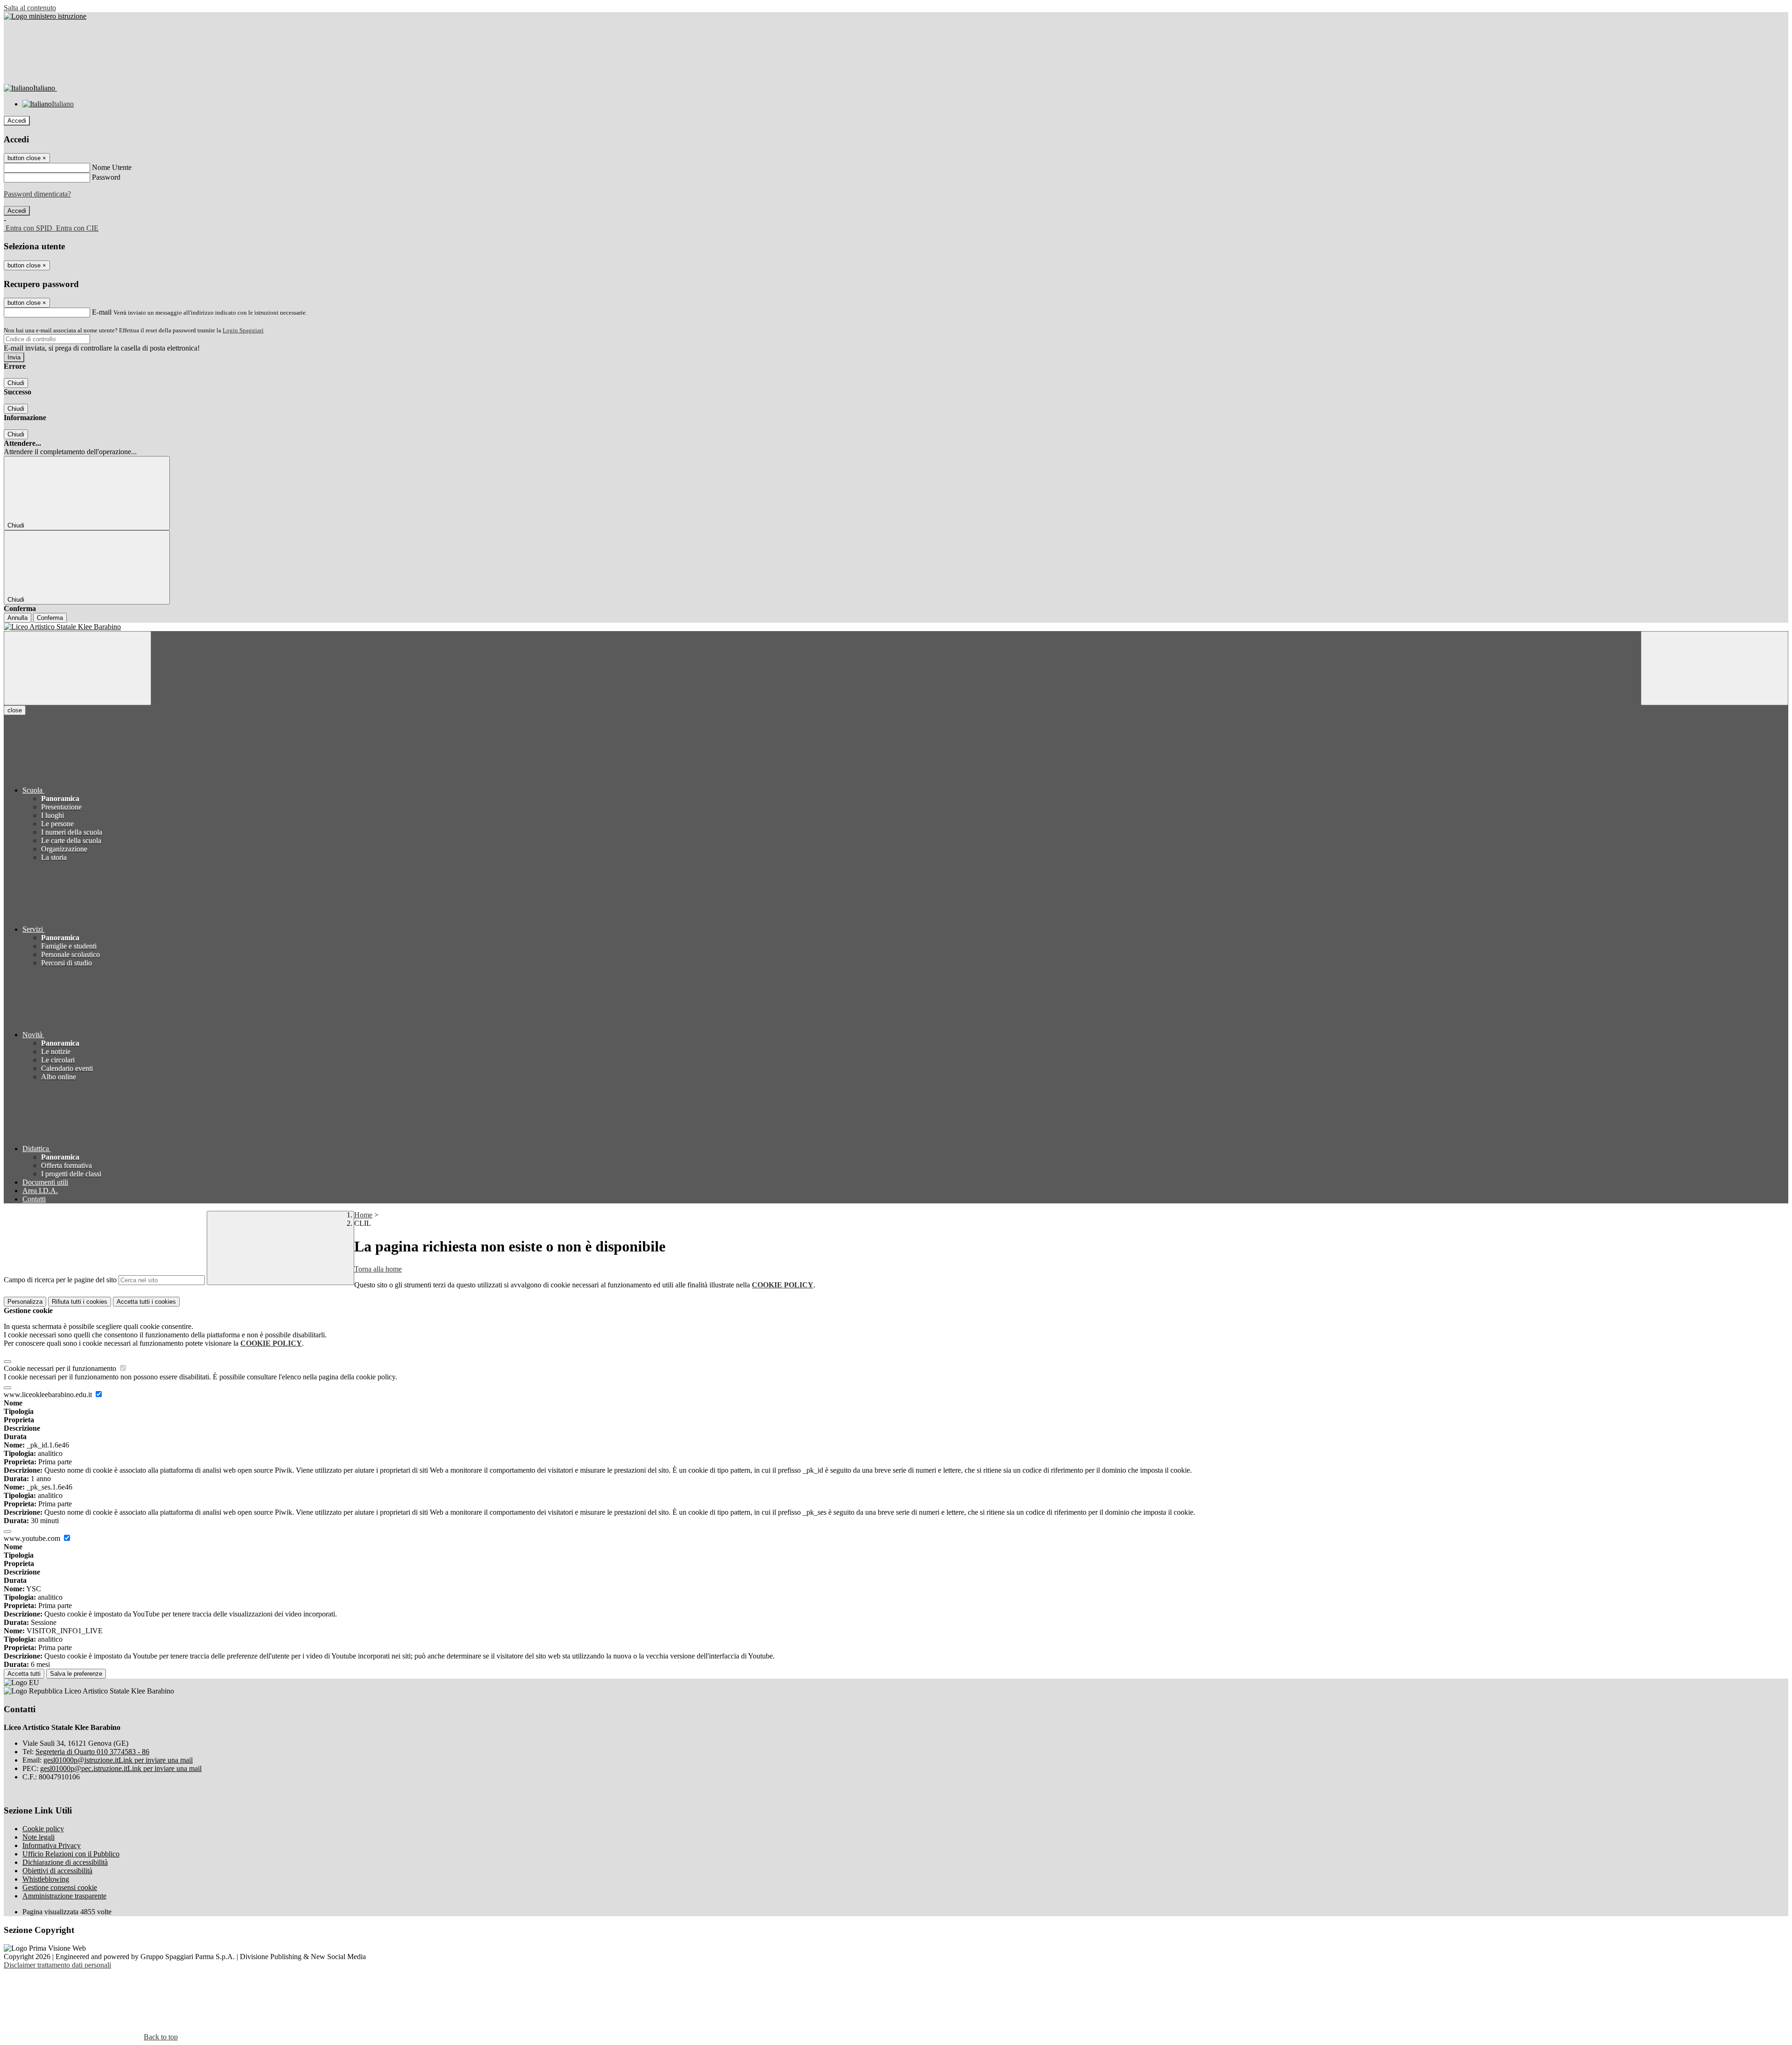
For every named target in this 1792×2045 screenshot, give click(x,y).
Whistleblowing (46, 1879)
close (15, 710)
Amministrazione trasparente (64, 1896)
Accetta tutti (146, 1302)
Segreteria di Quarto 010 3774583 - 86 (92, 1752)
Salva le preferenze (76, 1674)
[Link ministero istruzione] (45, 16)
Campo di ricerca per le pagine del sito (60, 1280)
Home (363, 1215)
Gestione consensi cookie (60, 1887)
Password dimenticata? (37, 194)
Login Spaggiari (243, 330)
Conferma (50, 618)
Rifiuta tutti (80, 1302)
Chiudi (16, 383)
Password (106, 177)
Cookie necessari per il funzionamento (61, 1368)
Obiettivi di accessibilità (57, 1871)
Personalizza (25, 1302)
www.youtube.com (33, 1538)
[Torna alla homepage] (896, 627)
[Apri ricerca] (1715, 668)
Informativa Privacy (52, 1845)
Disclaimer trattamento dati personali (57, 1965)
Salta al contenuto (30, 8)
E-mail (102, 312)
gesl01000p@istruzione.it (118, 1760)
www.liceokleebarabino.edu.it (49, 1395)
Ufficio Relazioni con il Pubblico (71, 1854)
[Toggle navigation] (77, 668)
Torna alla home (378, 1269)
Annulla (17, 618)
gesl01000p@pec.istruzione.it (121, 1768)
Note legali (38, 1837)
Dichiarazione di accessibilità (65, 1862)
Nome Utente (112, 167)
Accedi (17, 121)
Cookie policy (43, 1829)
